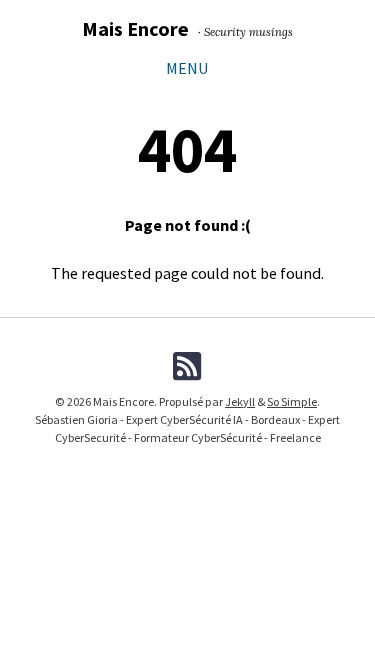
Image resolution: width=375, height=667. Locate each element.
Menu (187, 68)
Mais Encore (135, 28)
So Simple (292, 401)
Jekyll (240, 401)
